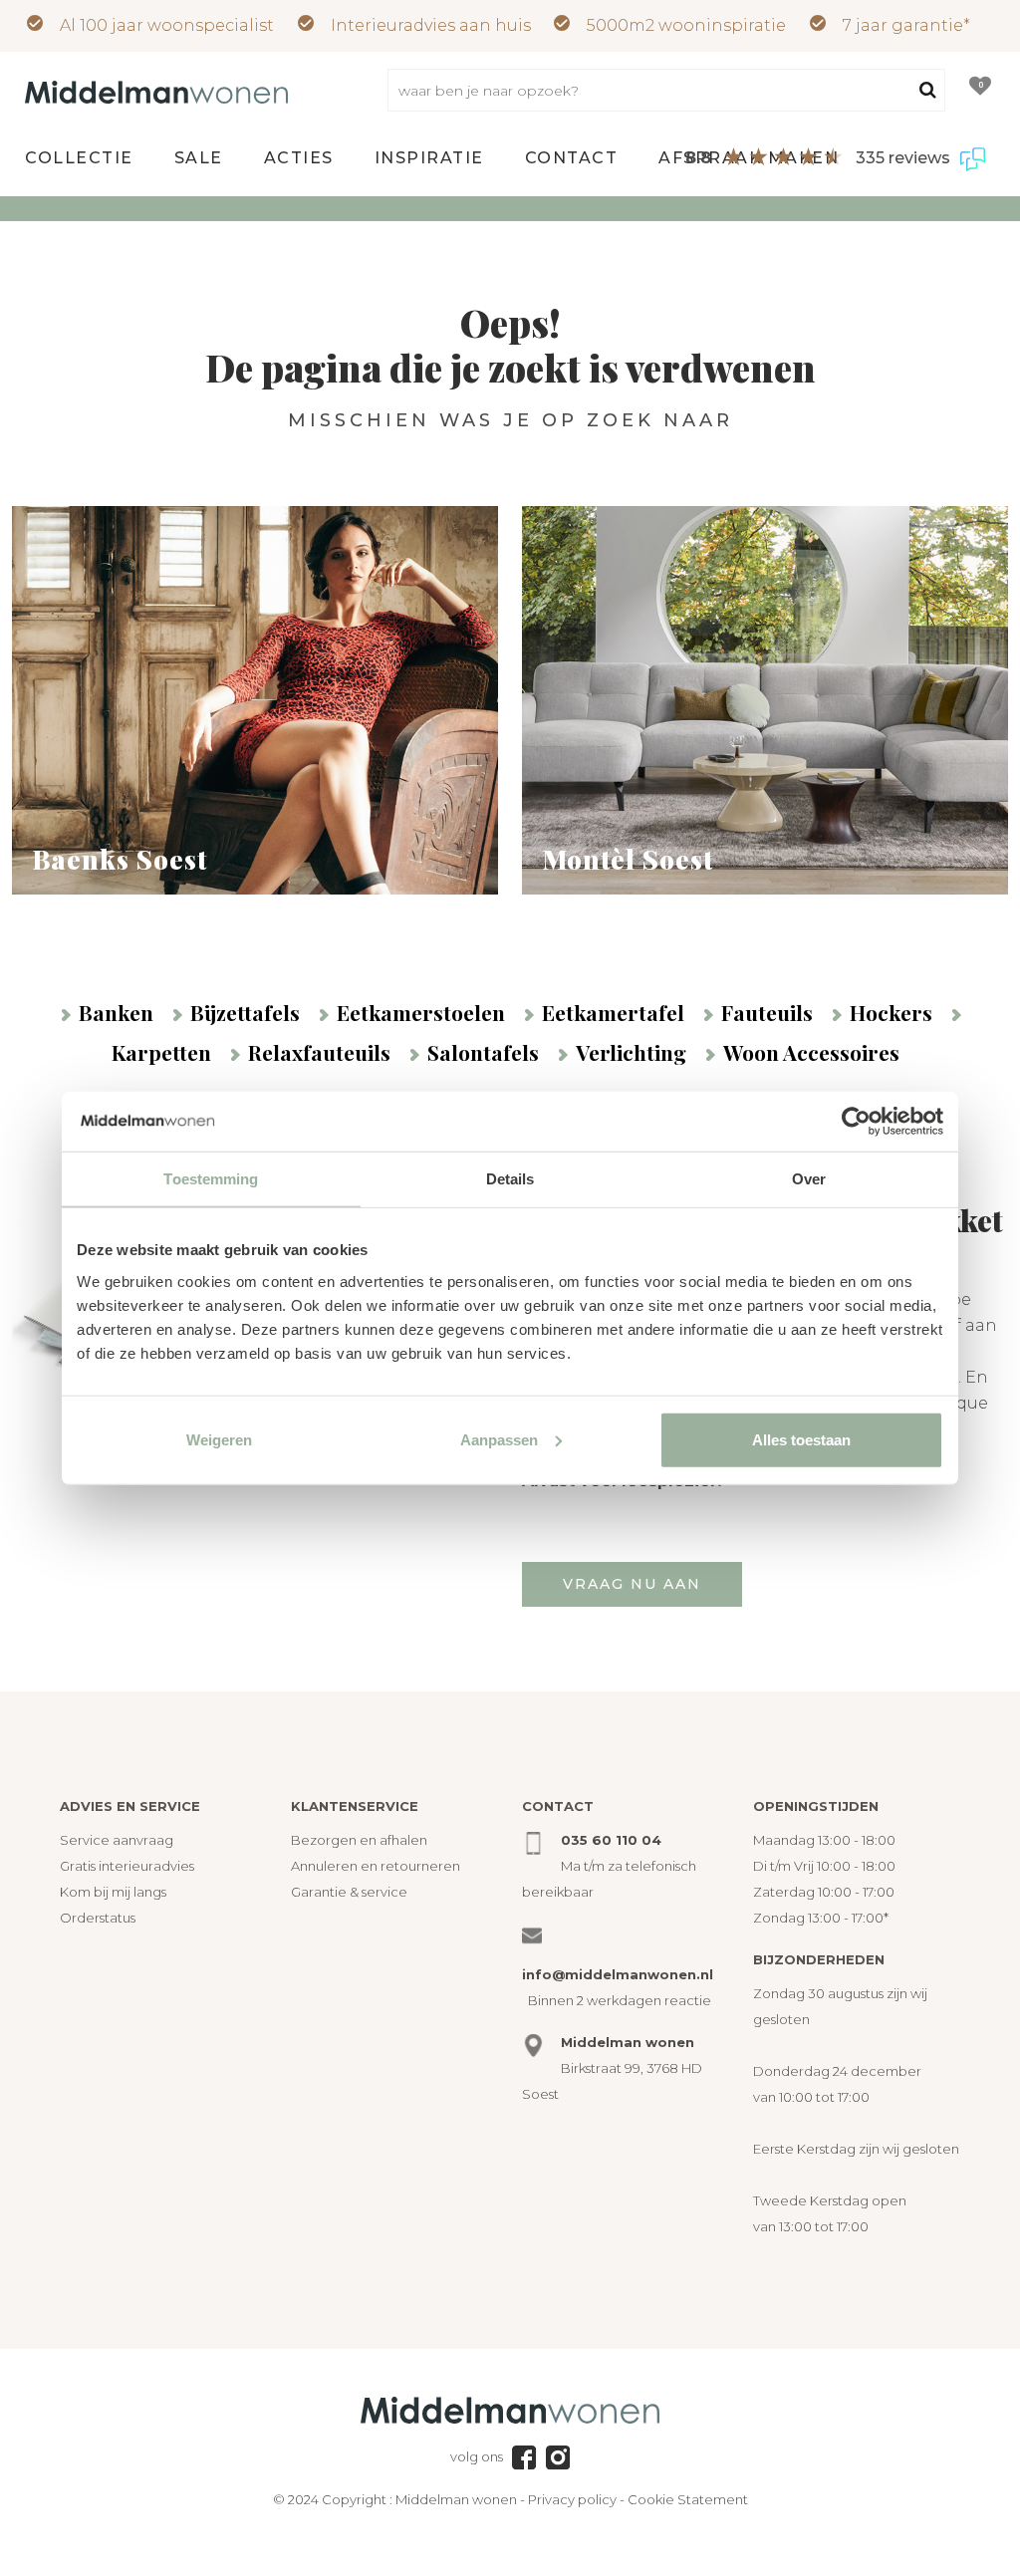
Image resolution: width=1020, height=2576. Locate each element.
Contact (572, 158)
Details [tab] (510, 1179)
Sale (199, 158)
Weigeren (219, 1439)
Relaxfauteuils (319, 1052)
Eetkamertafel (613, 1012)
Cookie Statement (688, 2499)
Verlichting (631, 1052)
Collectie (79, 158)
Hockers (891, 1012)
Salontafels (483, 1052)
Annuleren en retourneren (376, 1866)
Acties (299, 158)
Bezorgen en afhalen (359, 1840)
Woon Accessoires (811, 1052)
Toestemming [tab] (211, 1179)
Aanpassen (499, 1439)
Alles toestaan (801, 1439)
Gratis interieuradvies (127, 1866)
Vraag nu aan (632, 1584)
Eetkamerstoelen (421, 1012)
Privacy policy (572, 2499)
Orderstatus (98, 1918)
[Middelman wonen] (156, 91)
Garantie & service (349, 1892)
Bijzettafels (245, 1012)
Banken (116, 1012)
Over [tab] (809, 1179)
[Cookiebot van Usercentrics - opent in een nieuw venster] (856, 1122)
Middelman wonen (456, 2499)
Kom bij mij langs (113, 1892)
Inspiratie (429, 158)
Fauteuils (767, 1012)
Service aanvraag (117, 1840)
